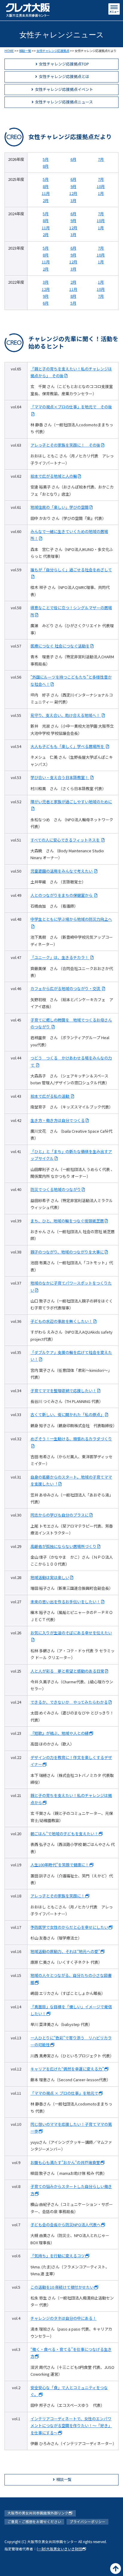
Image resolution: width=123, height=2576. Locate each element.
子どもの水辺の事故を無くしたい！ (61, 1321)
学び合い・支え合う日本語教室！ (60, 777)
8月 (46, 166)
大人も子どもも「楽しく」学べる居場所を (68, 746)
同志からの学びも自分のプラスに (60, 1515)
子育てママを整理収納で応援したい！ (63, 1391)
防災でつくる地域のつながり (56, 1189)
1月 (101, 193)
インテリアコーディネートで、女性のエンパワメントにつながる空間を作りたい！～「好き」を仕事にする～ (71, 2426)
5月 (46, 159)
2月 (46, 200)
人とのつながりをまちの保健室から (62, 895)
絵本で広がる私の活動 (50, 1096)
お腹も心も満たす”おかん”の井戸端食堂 (65, 2162)
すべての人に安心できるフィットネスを (66, 840)
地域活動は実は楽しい (50, 1577)
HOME (9, 51)
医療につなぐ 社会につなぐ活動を (60, 646)
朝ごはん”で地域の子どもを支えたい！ (64, 1834)
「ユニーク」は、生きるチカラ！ (60, 957)
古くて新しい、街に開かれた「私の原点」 (67, 1414)
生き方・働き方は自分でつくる (58, 1120)
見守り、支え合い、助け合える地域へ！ (66, 715)
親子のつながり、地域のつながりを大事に (67, 1252)
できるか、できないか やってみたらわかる (69, 1702)
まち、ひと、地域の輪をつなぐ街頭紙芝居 (67, 1221)
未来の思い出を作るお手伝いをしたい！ (65, 1602)
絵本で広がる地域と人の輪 (54, 476)
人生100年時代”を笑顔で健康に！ (60, 1865)
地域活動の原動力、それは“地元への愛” (65, 1951)
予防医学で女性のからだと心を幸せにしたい (69, 1927)
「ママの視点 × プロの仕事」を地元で (64, 2093)
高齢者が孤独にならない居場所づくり (63, 1546)
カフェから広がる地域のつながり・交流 (66, 988)
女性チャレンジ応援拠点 (53, 51)
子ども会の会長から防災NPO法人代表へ (66, 2225)
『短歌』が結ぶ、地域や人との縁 (60, 1733)
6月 (73, 159)
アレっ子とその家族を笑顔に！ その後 (65, 445)
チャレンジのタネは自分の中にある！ (63, 2318)
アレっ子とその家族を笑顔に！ (58, 1896)
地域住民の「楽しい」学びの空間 (60, 507)
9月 (73, 186)
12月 (73, 193)
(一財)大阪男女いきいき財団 (59, 2549)
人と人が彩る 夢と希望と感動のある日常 (67, 1671)
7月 (101, 159)
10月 (101, 186)
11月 (46, 193)
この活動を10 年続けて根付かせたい (62, 2287)
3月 (73, 200)
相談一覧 (25, 51)
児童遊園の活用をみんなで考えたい (62, 871)
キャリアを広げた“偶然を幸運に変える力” (67, 2069)
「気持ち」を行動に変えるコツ (58, 2256)
